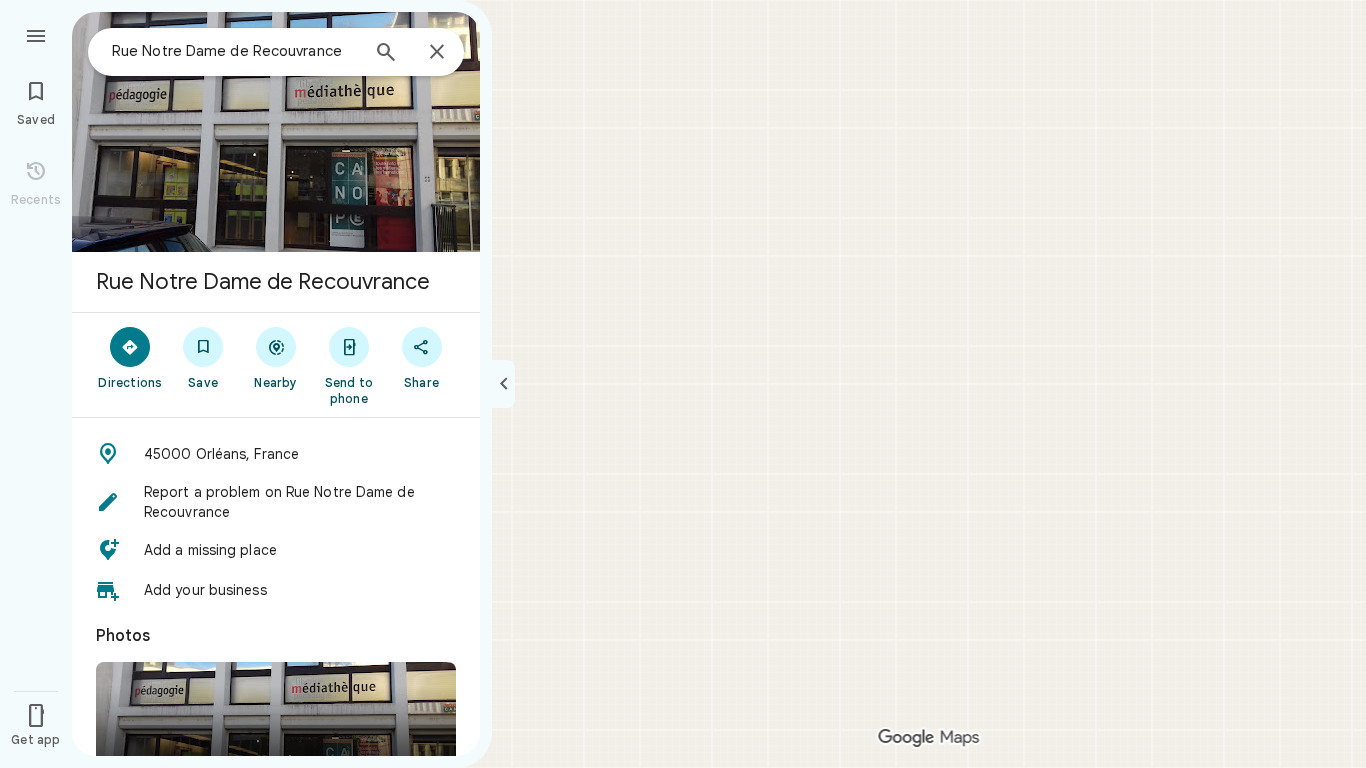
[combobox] (235, 51)
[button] (276, 454)
